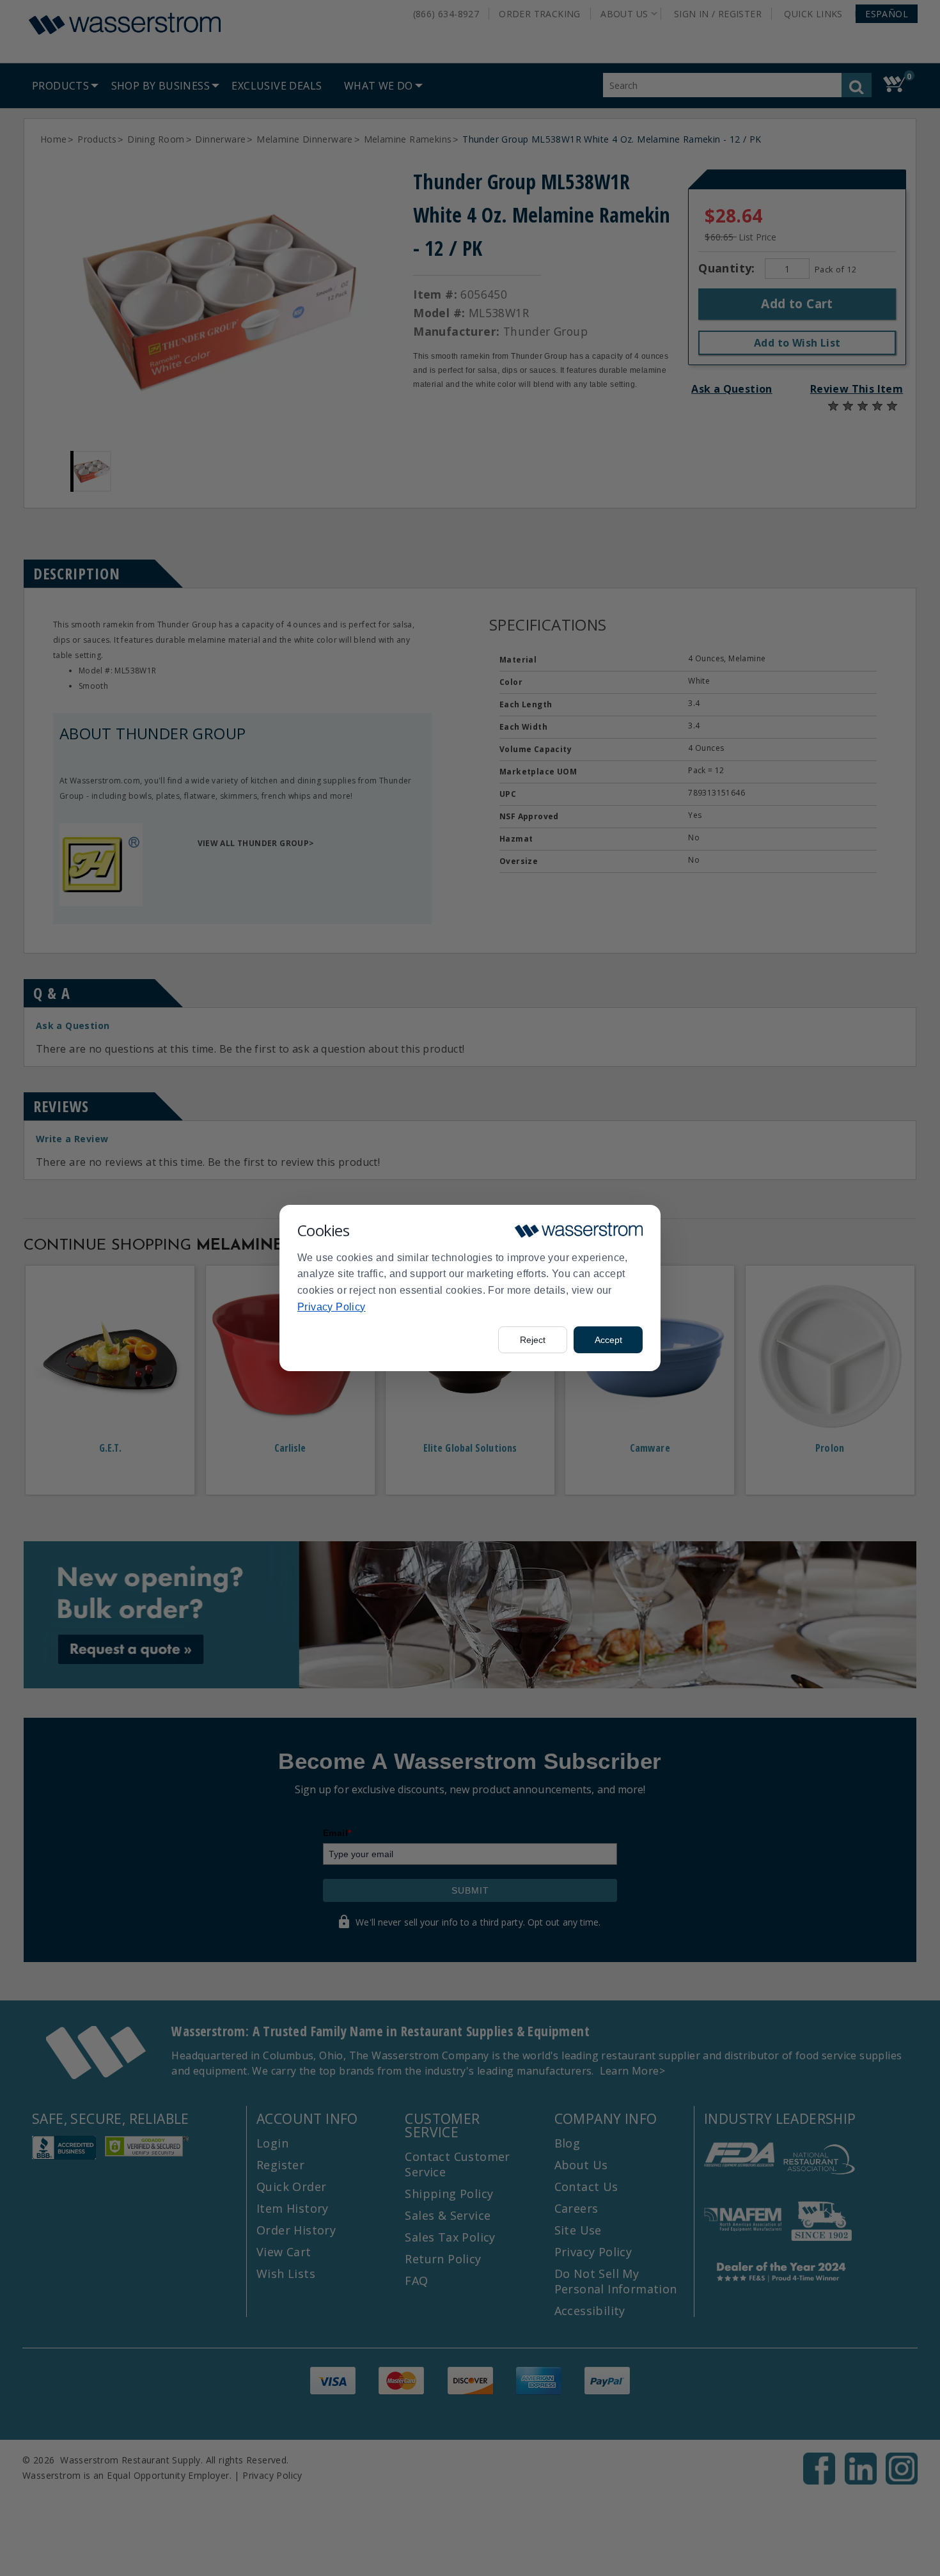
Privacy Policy (332, 1307)
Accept (608, 1340)
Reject (533, 1340)
